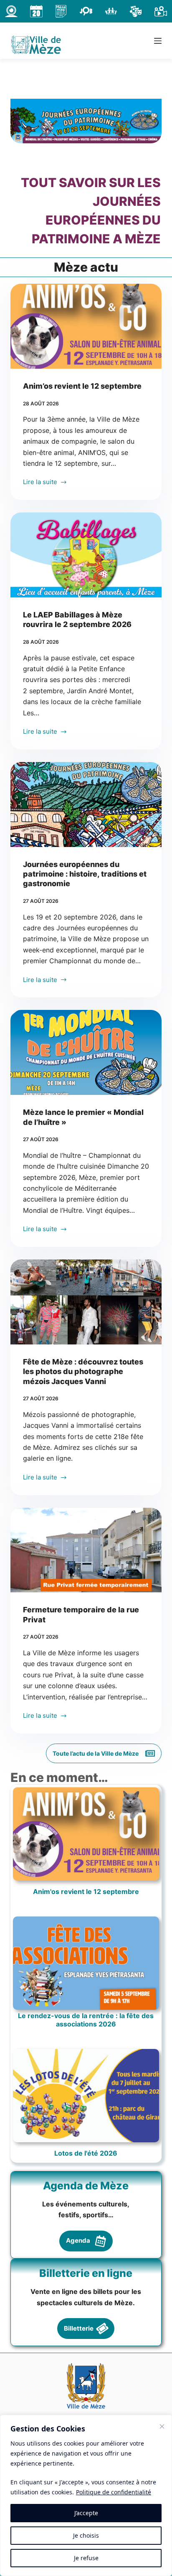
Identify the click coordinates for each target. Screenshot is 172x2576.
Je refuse (86, 2558)
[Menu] (158, 41)
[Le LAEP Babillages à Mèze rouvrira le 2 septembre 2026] (86, 555)
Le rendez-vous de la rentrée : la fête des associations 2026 (86, 2020)
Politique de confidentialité (114, 2492)
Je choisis (86, 2535)
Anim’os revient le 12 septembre (82, 386)
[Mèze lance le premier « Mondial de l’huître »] (86, 1052)
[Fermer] (162, 2426)
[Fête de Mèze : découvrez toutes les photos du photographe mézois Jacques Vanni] (86, 1302)
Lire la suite (40, 483)
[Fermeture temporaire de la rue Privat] (86, 1550)
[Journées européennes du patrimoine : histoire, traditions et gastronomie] (86, 805)
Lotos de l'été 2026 (86, 2153)
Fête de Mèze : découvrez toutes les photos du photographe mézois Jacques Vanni (83, 1372)
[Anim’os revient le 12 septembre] (86, 326)
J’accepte (86, 2513)
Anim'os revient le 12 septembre (86, 1892)
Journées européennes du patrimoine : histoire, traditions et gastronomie (85, 874)
